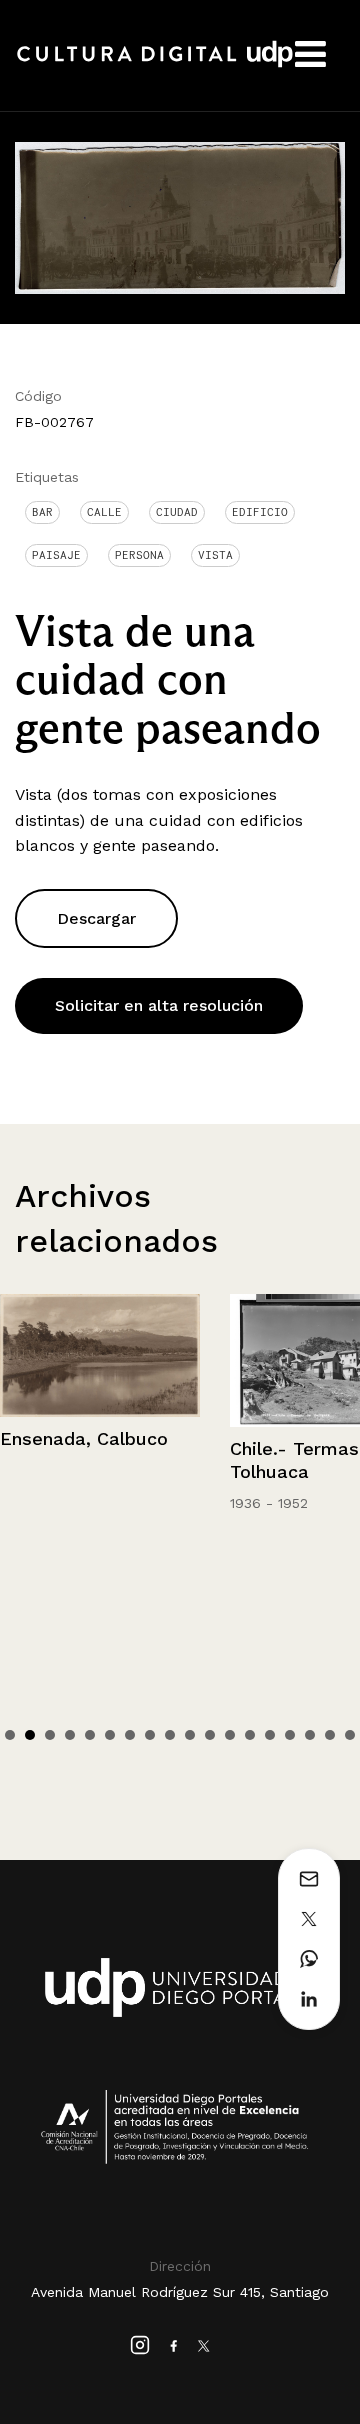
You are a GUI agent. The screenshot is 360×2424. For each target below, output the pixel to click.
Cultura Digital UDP (155, 65)
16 (310, 1735)
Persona (139, 555)
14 (270, 1735)
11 (210, 1735)
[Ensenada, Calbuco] (100, 1355)
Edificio (260, 512)
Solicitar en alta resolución (159, 1005)
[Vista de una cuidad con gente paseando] (180, 216)
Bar (42, 512)
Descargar (96, 918)
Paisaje (56, 555)
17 (330, 1735)
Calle (104, 512)
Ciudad (177, 512)
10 (190, 1735)
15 (290, 1735)
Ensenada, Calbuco (84, 1438)
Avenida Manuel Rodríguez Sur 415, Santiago (180, 2292)
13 (250, 1735)
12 (230, 1735)
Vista (215, 555)
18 (350, 1735)
